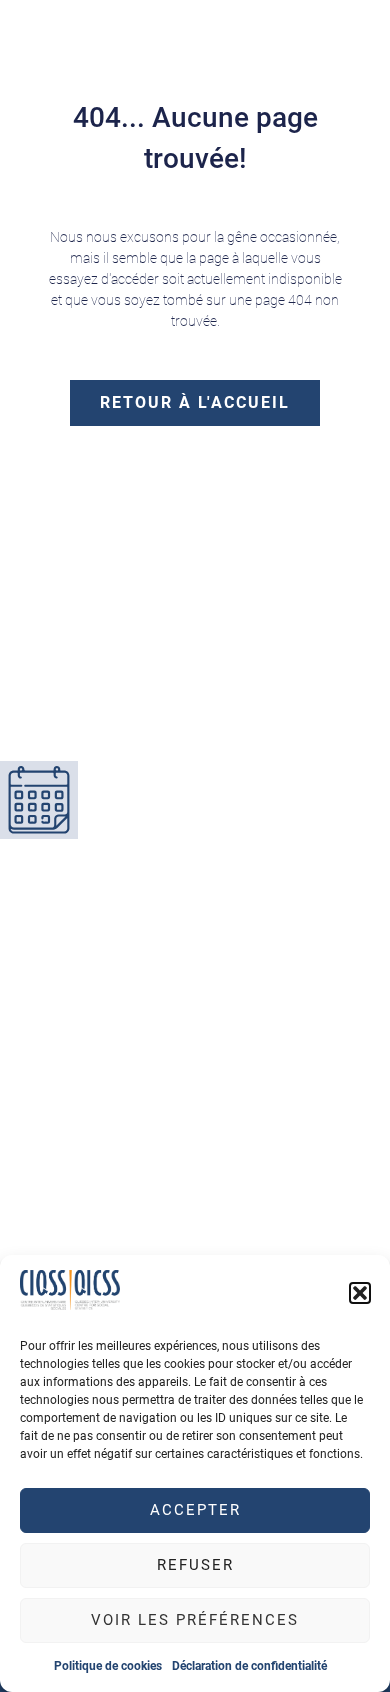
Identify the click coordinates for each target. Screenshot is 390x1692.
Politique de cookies (108, 1666)
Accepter (195, 1510)
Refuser (195, 1565)
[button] (360, 1293)
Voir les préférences (195, 1620)
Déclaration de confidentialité (249, 1666)
